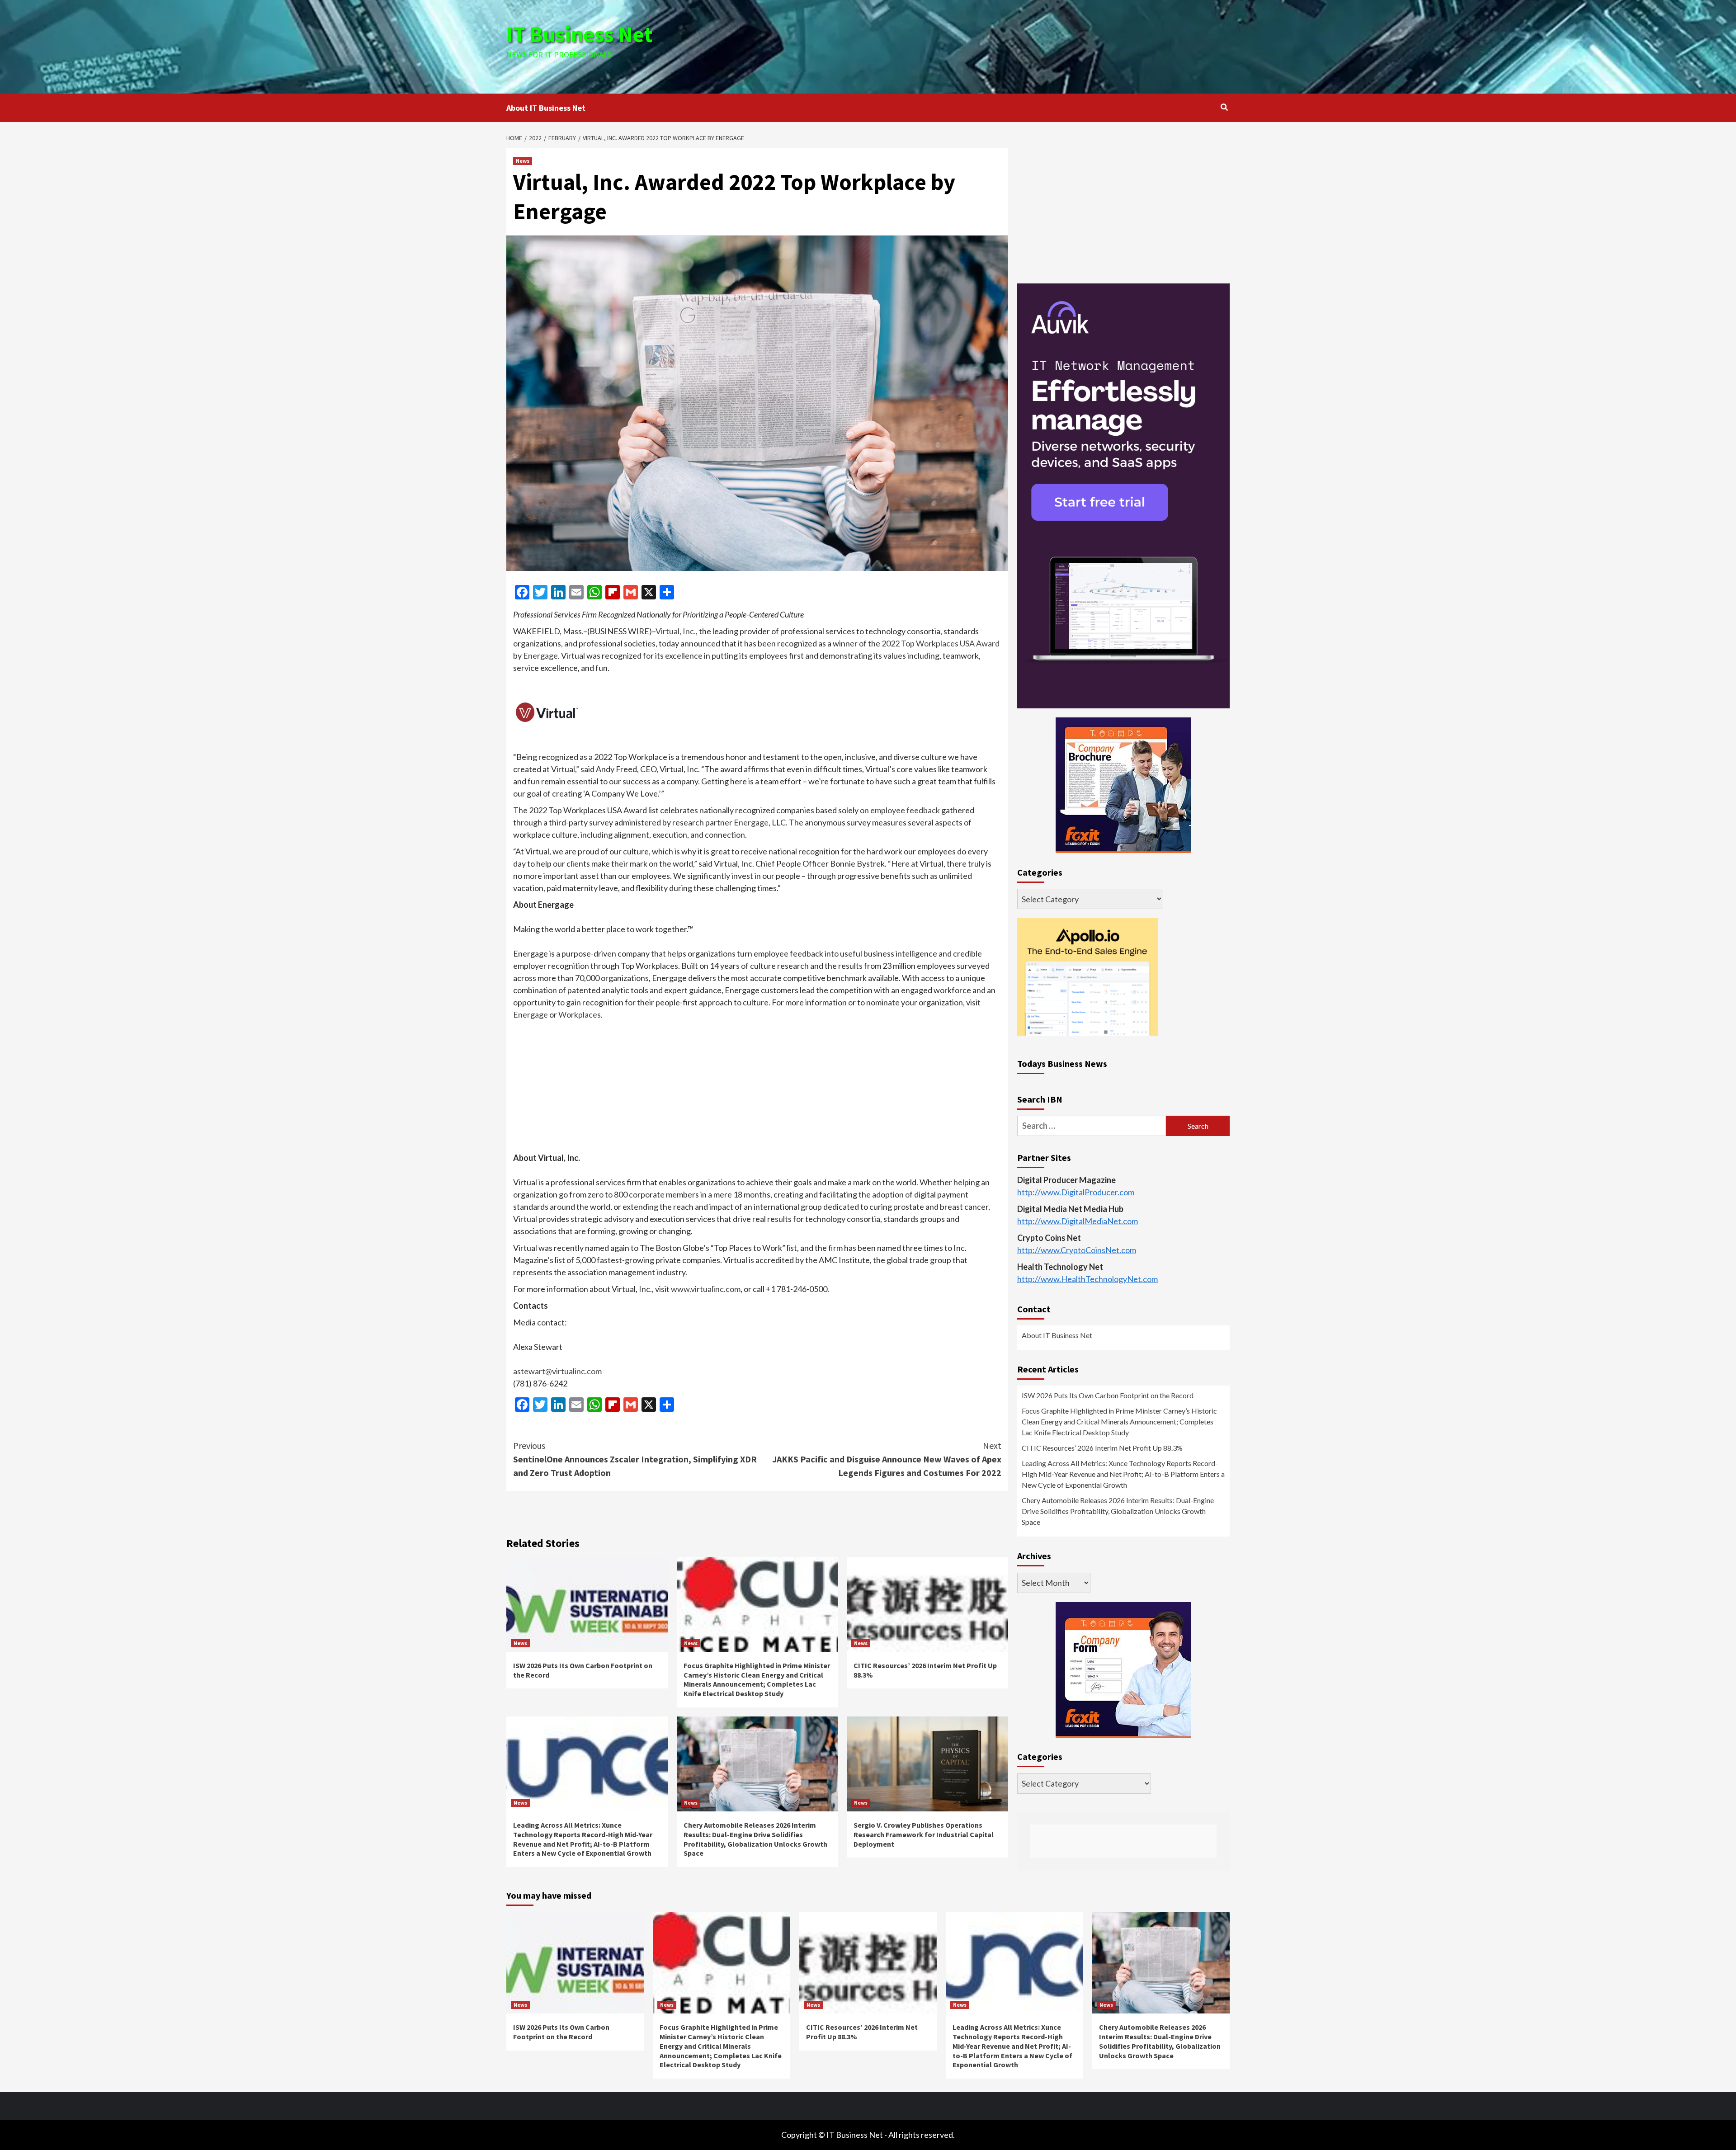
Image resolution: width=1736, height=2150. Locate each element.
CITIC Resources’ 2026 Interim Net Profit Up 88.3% (1102, 1448)
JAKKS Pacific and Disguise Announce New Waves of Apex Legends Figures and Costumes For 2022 (887, 1459)
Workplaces (580, 1014)
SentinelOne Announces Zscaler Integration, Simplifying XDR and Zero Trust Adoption (635, 1459)
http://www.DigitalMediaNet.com (1078, 1221)
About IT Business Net (546, 108)
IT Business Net (580, 34)
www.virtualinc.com (706, 1289)
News (523, 161)
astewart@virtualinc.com (557, 1371)
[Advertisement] (989, 45)
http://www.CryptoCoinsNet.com (1077, 1250)
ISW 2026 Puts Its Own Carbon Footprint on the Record (1108, 1396)
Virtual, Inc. (676, 631)
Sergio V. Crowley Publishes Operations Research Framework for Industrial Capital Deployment (924, 1834)
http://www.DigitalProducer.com (1076, 1193)
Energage (540, 655)
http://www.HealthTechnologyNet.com (1087, 1279)
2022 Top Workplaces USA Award (941, 643)
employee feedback (905, 810)
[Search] (1224, 107)
